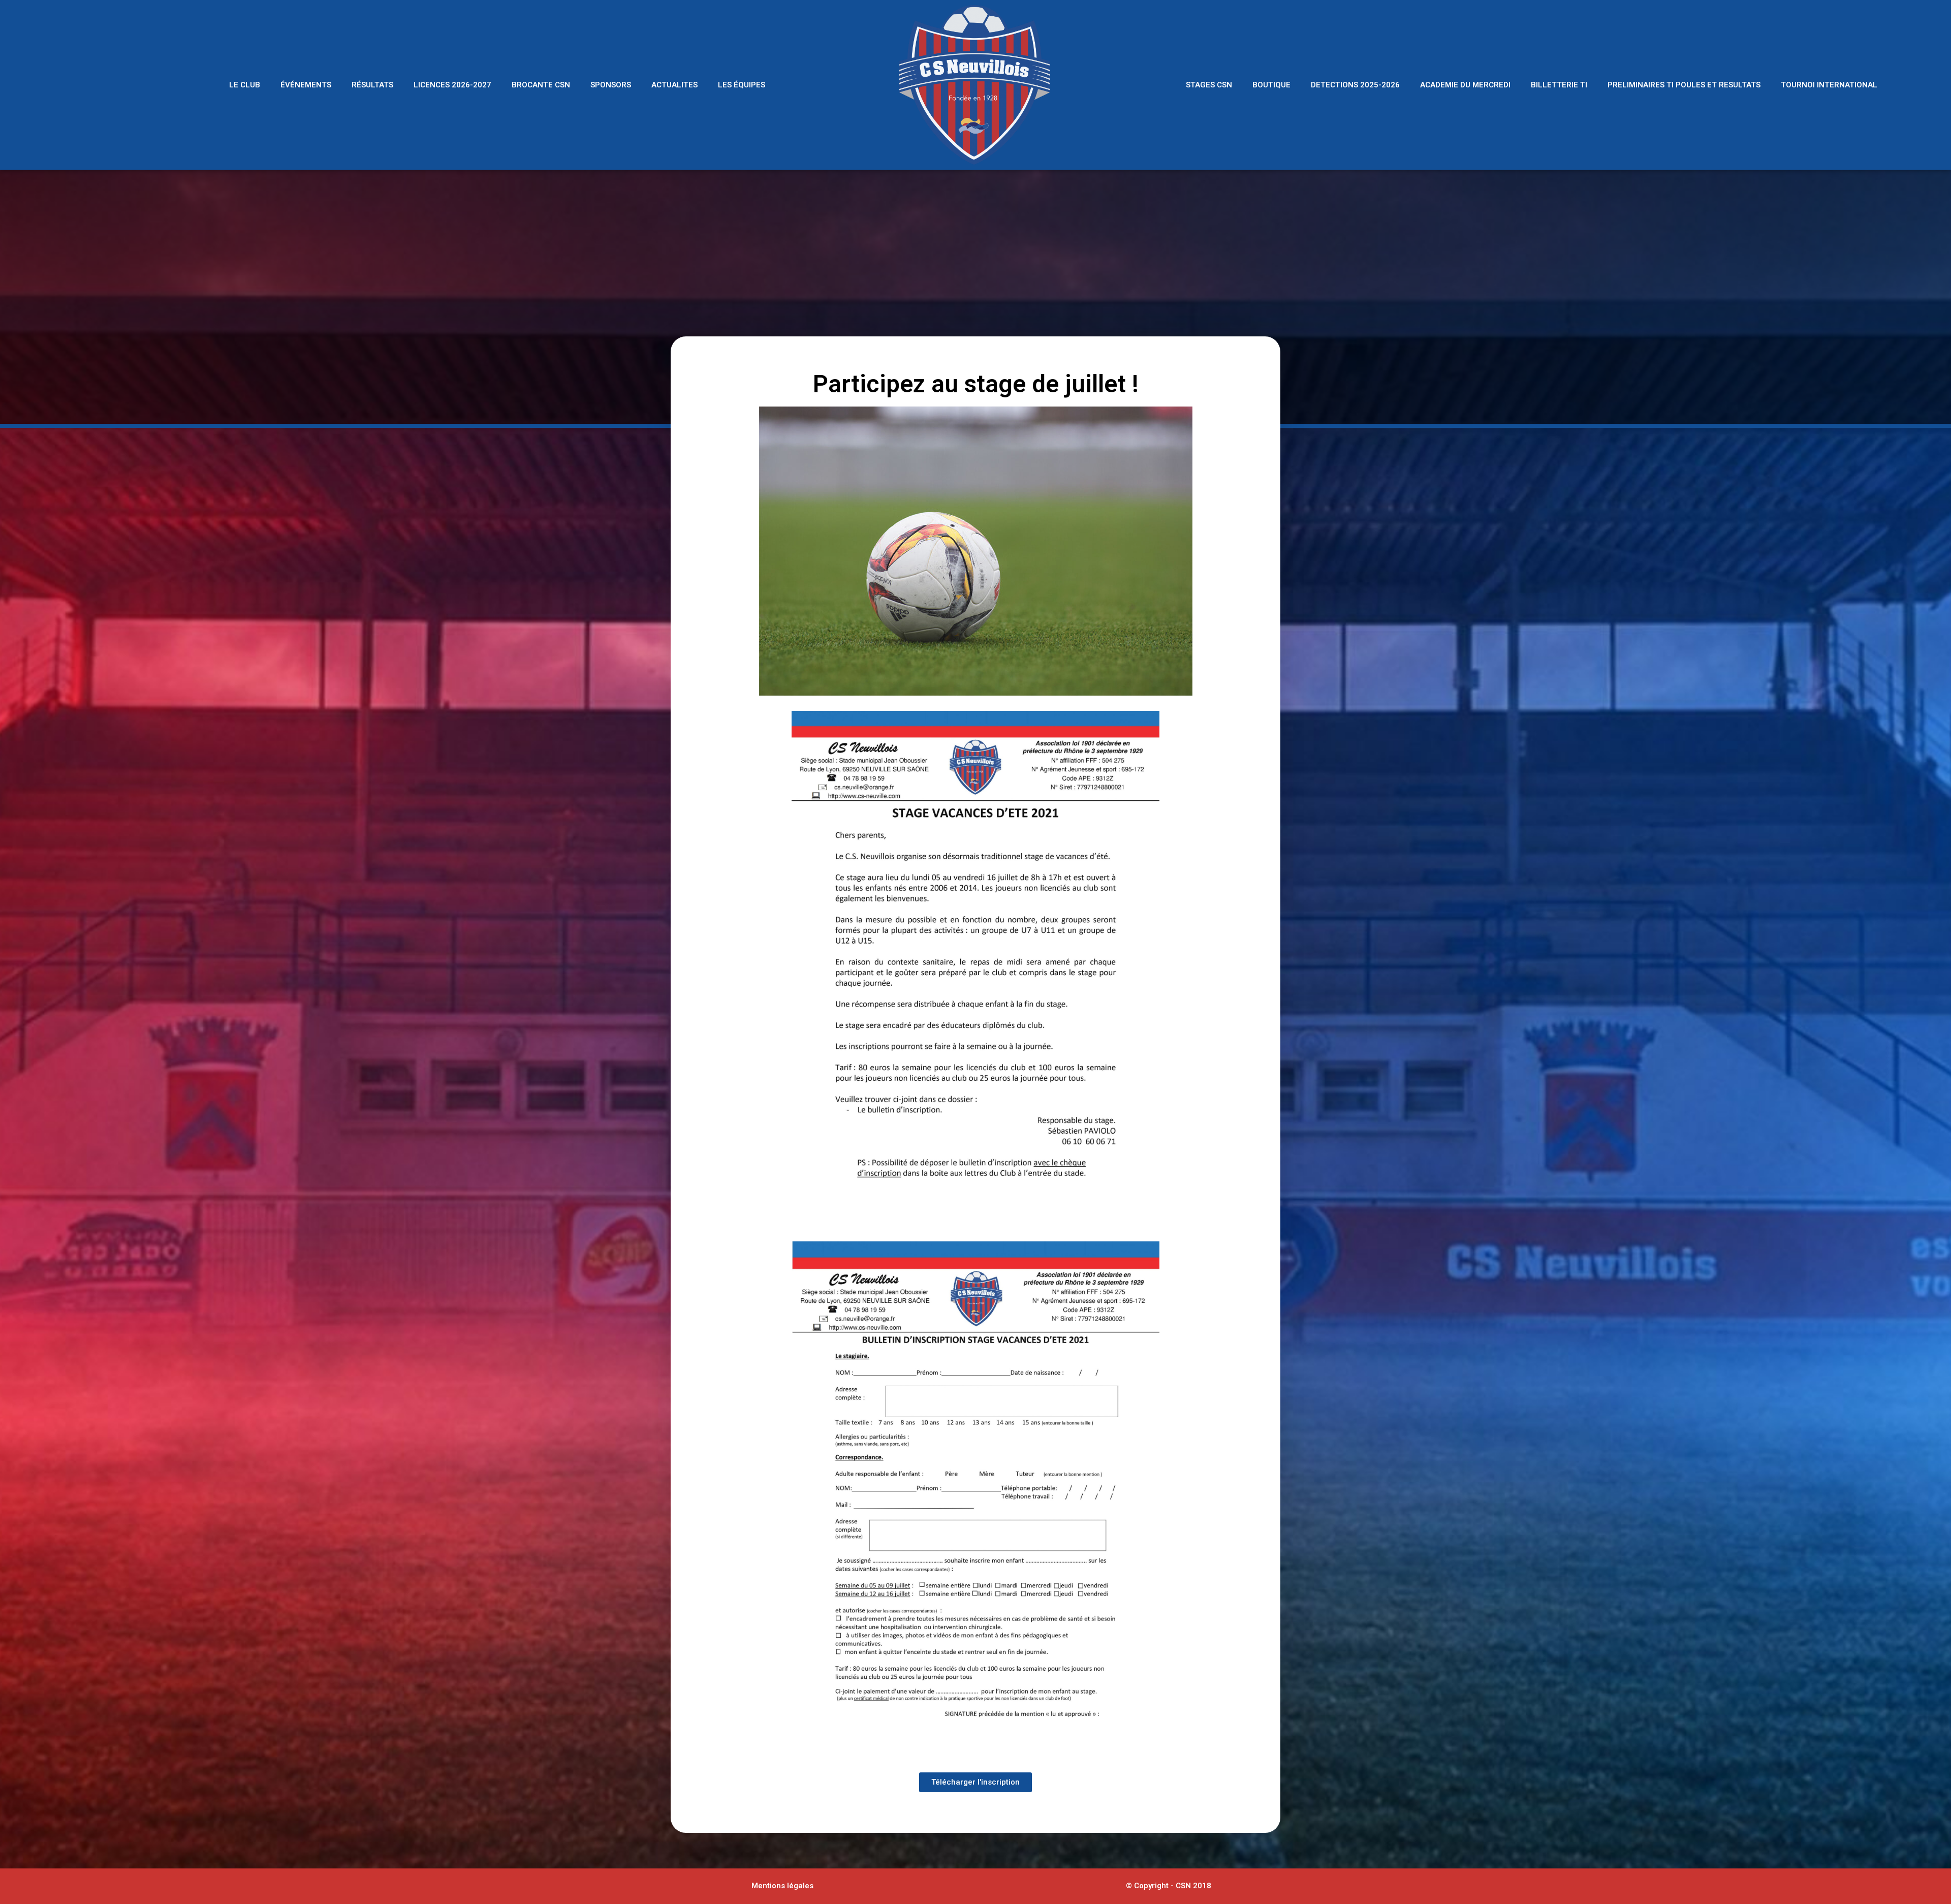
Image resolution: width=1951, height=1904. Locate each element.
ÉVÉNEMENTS (306, 85)
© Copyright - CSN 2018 (1169, 1886)
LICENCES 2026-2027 (452, 85)
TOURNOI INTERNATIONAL (1829, 85)
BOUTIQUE (1271, 85)
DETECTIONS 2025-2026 (1355, 85)
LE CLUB (245, 85)
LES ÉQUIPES (742, 85)
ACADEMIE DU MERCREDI (1465, 85)
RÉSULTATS (372, 85)
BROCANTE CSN (541, 85)
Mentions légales (782, 1886)
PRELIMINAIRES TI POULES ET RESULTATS (1684, 85)
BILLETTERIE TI (1559, 85)
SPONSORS (611, 85)
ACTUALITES (674, 85)
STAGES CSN (1209, 85)
